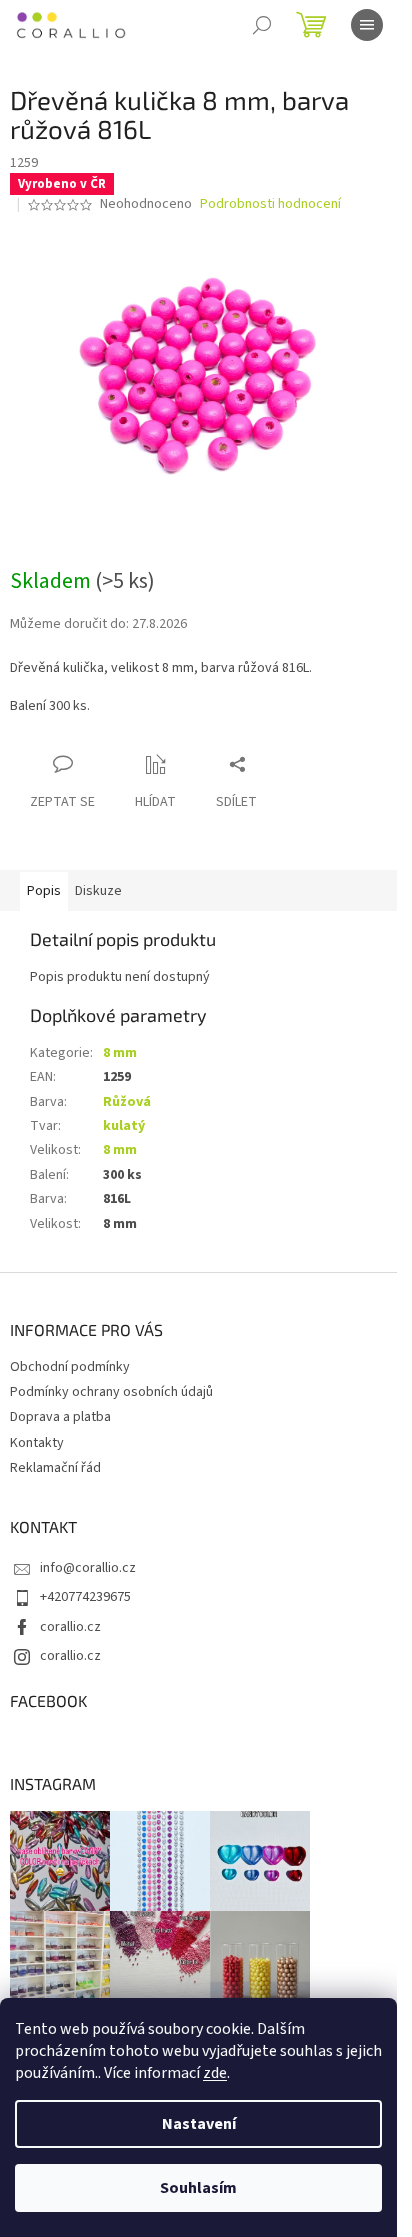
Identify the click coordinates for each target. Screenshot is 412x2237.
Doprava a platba (60, 1417)
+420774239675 (85, 1597)
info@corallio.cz (88, 1568)
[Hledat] (262, 25)
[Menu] (367, 25)
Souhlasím (198, 2188)
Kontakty (37, 1443)
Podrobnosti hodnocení (270, 204)
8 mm (120, 1053)
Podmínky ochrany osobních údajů (111, 1392)
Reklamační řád (55, 1468)
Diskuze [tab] (98, 891)
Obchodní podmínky (70, 1367)
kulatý (124, 1126)
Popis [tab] (44, 891)
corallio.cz (70, 1627)
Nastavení (199, 2124)
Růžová (127, 1102)
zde (215, 2073)
